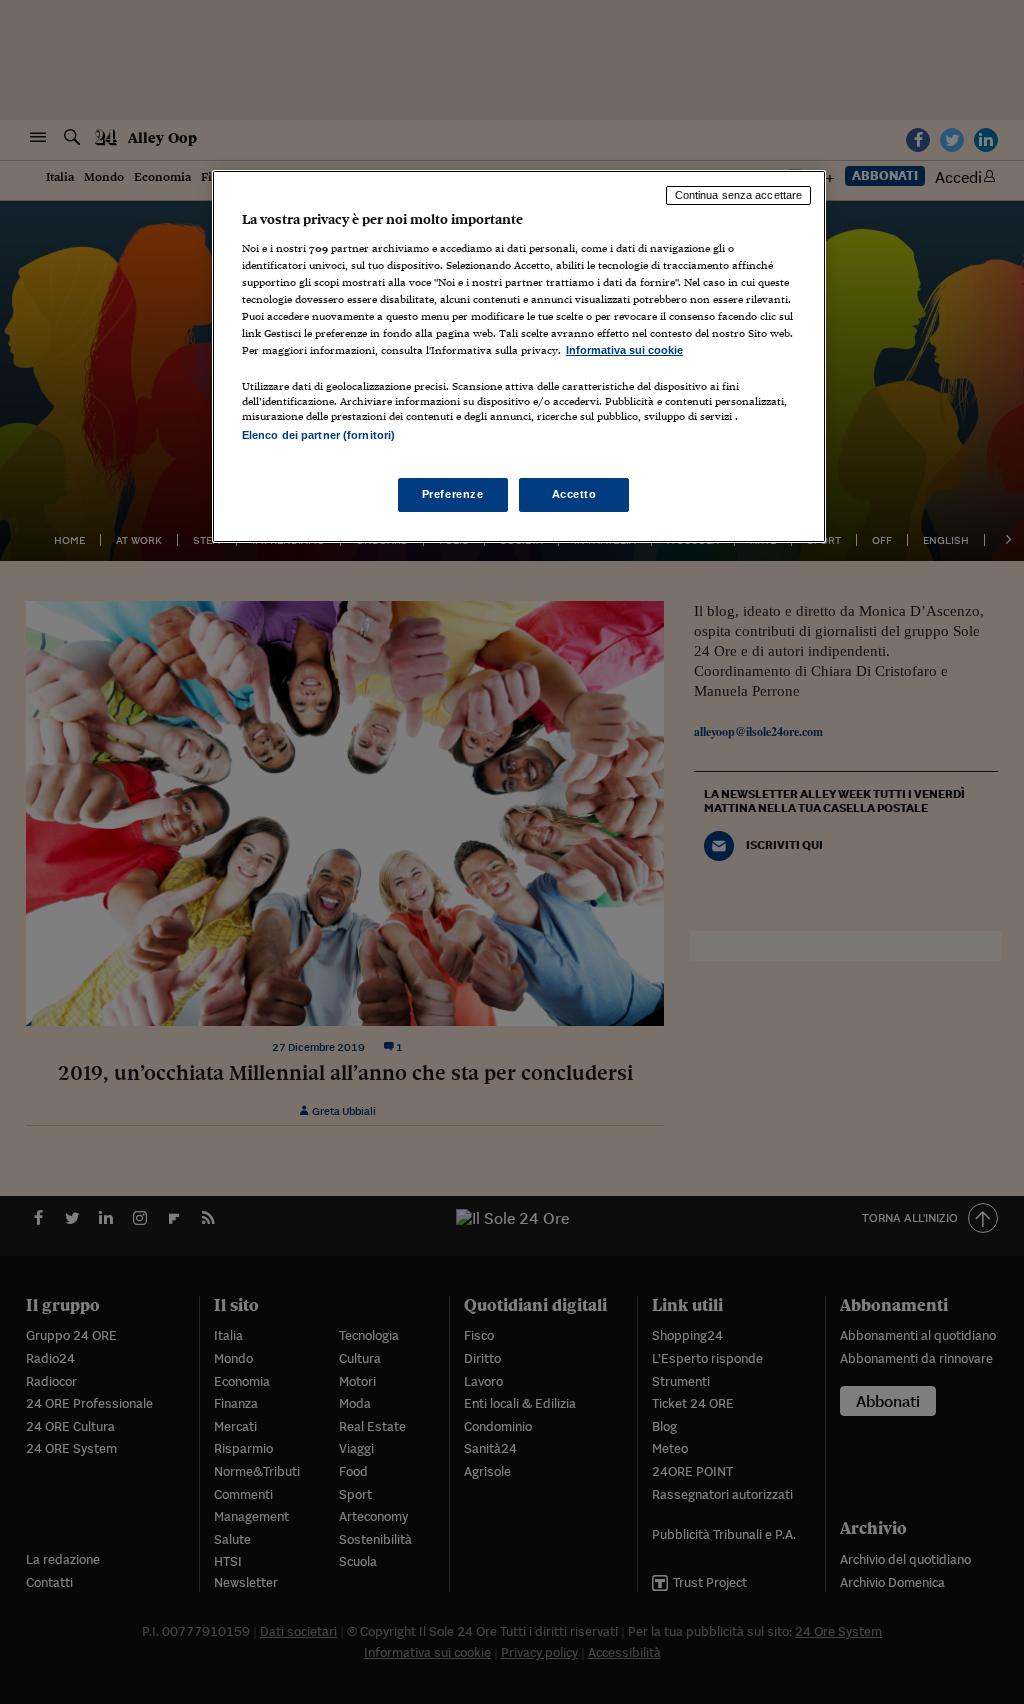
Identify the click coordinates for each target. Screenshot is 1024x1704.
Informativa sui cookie (624, 350)
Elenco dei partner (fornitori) (318, 435)
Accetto (574, 494)
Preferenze (453, 494)
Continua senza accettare (739, 195)
